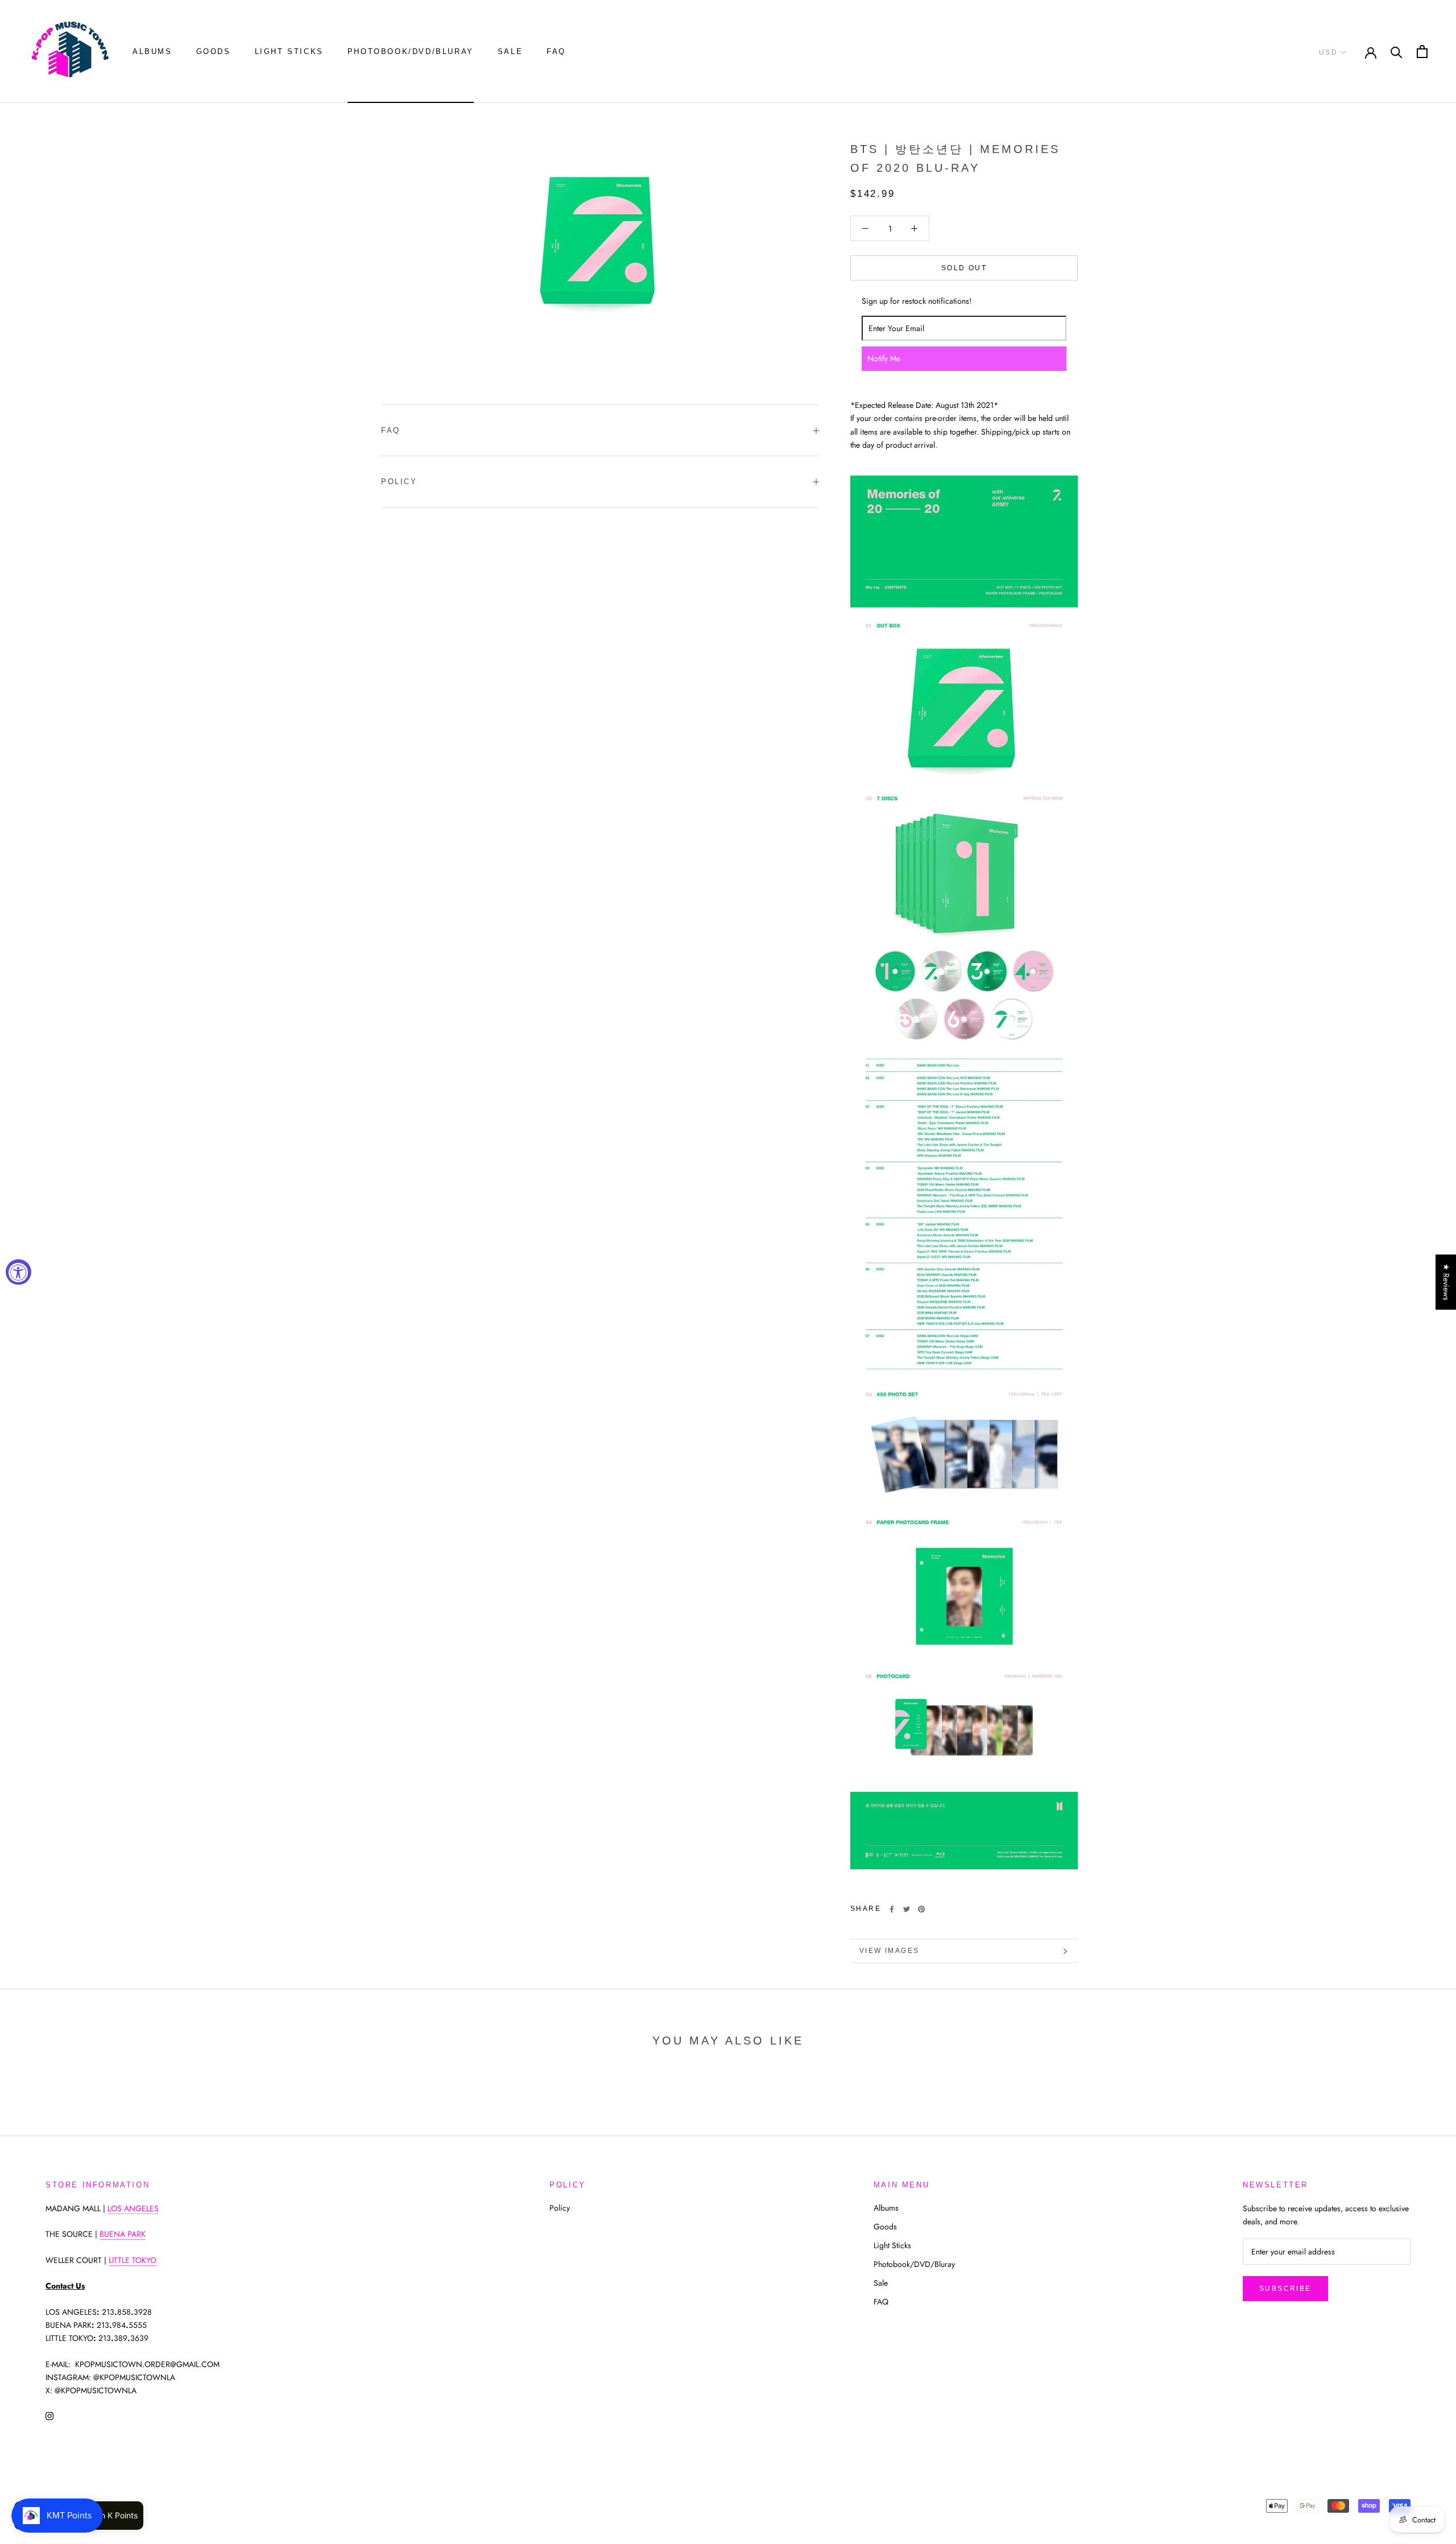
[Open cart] (1422, 51)
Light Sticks (289, 51)
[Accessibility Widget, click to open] (18, 1272)
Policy (399, 482)
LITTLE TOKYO (133, 2260)
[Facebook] (892, 1909)
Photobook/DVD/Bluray (411, 51)
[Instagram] (49, 2415)
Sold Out (964, 268)
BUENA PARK (123, 2234)
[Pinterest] (921, 1909)
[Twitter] (907, 1909)
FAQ (556, 51)
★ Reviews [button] (1446, 1282)
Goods (214, 51)
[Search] (1397, 51)
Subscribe (1285, 2289)
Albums (152, 51)
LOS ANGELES (133, 2208)
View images (889, 1951)
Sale (510, 51)
